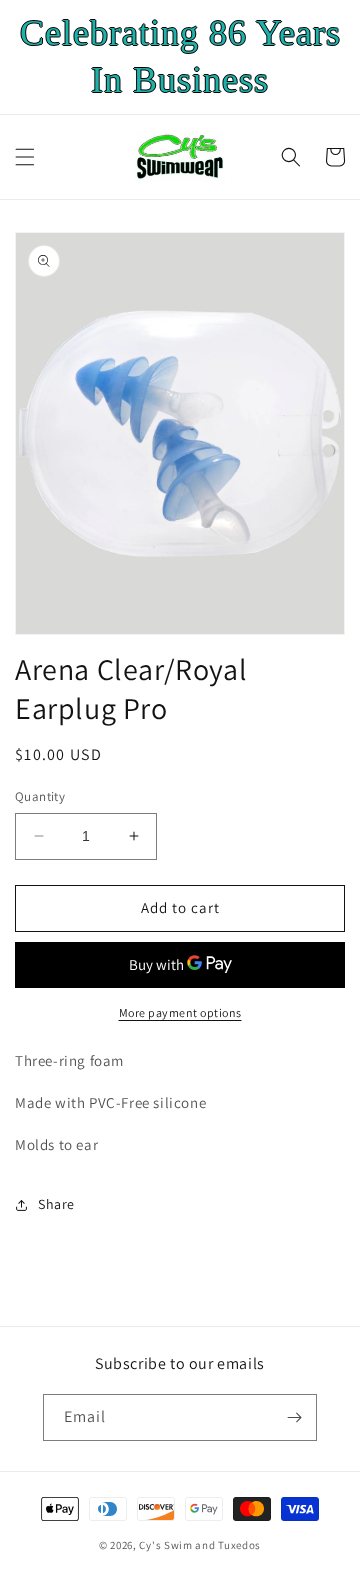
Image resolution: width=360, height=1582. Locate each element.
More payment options (180, 1012)
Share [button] (56, 1204)
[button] (25, 157)
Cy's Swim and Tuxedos (200, 1545)
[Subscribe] (294, 1417)
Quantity (40, 796)
